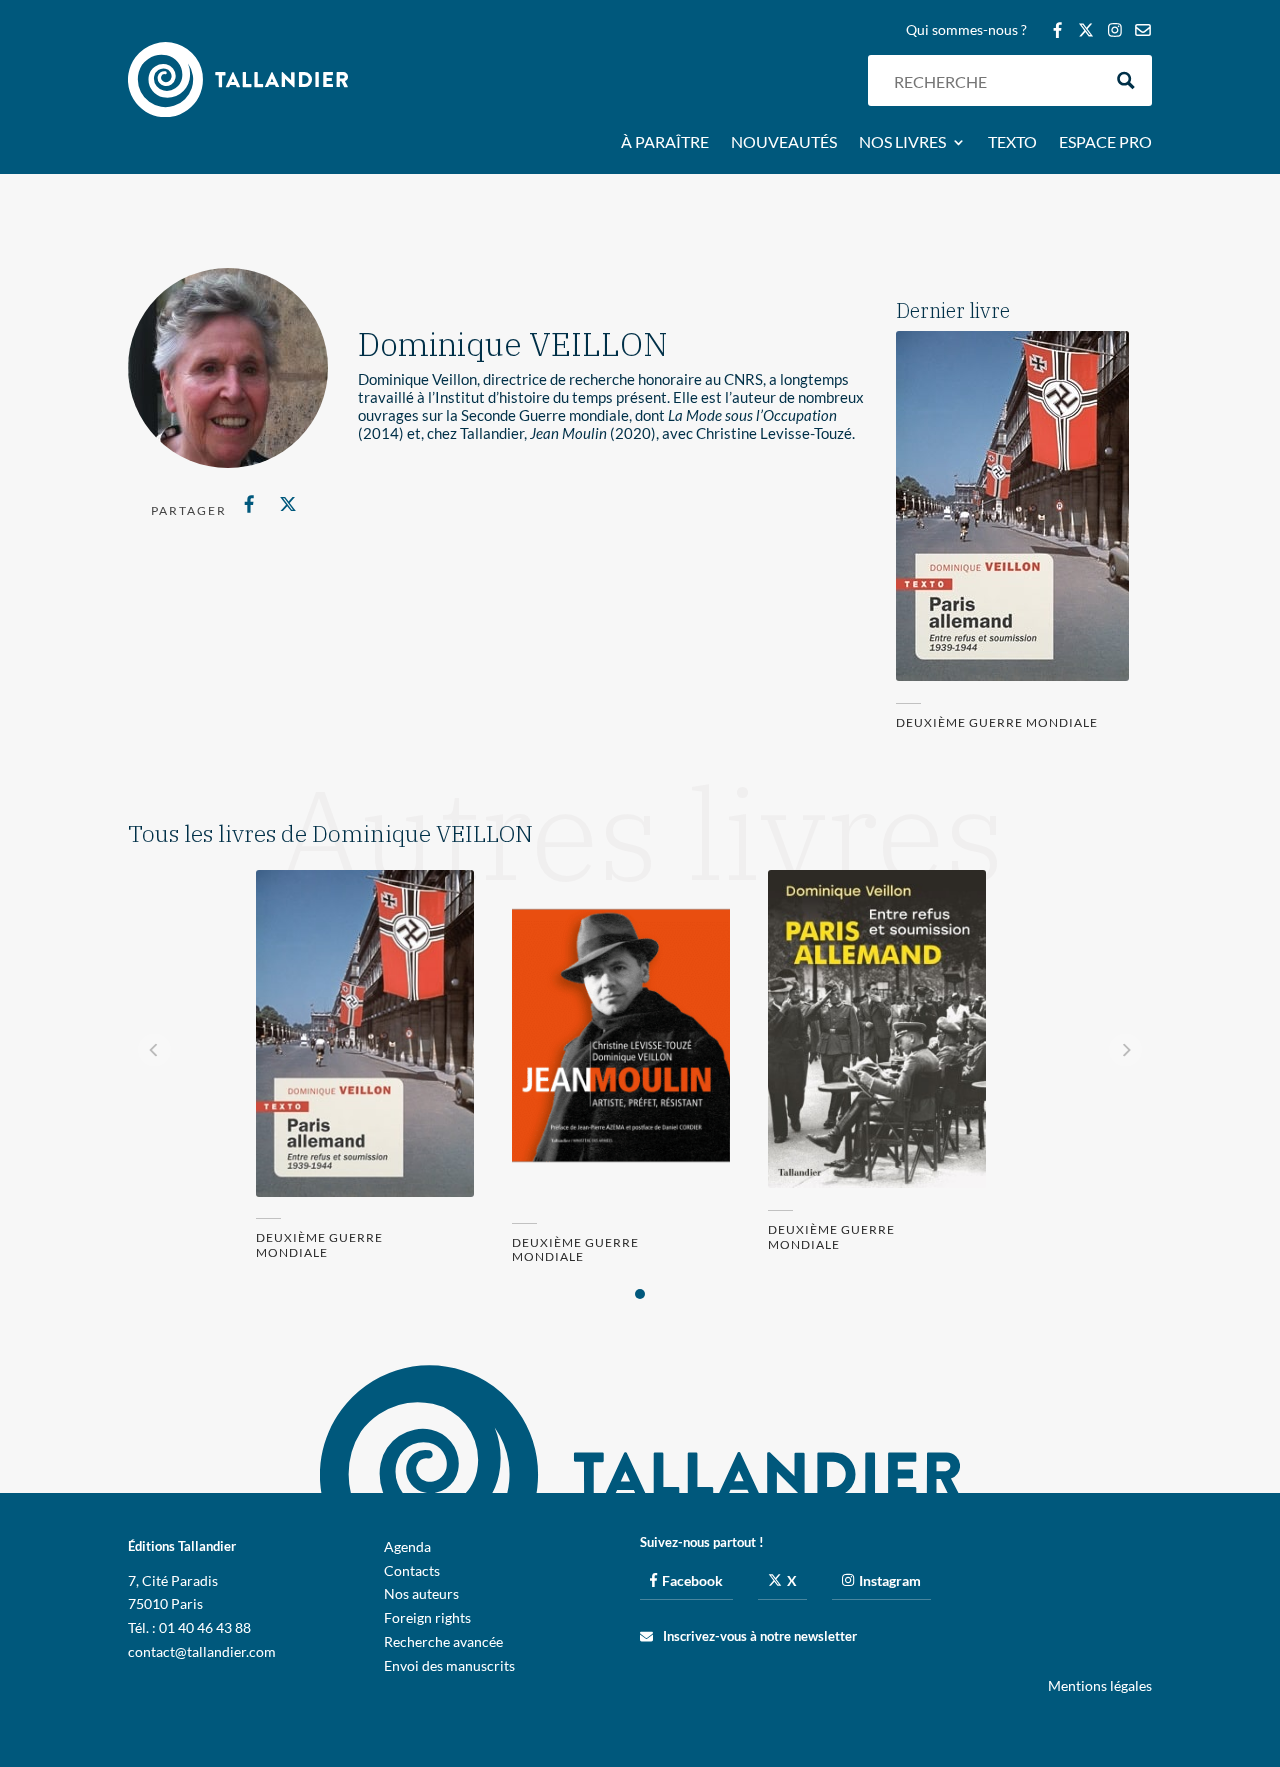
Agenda (407, 1546)
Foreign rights (427, 1617)
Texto (1012, 143)
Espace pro (1105, 143)
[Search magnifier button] (1126, 80)
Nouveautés (784, 143)
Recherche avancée (443, 1641)
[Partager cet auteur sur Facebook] (249, 504)
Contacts (412, 1570)
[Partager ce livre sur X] (287, 504)
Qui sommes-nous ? (966, 30)
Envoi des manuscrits (449, 1665)
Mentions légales (1100, 1685)
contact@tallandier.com (202, 1651)
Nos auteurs (421, 1593)
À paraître (665, 143)
